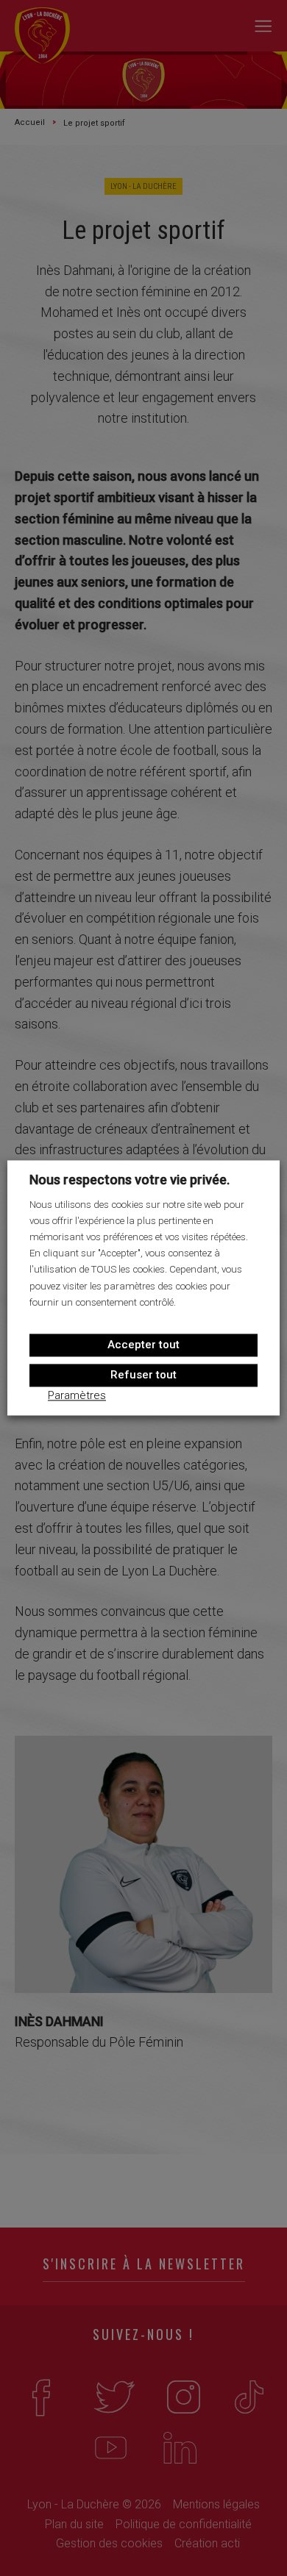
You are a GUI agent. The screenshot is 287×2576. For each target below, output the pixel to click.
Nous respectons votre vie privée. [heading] (130, 1180)
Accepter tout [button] (143, 1345)
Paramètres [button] (77, 1396)
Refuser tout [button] (143, 1375)
